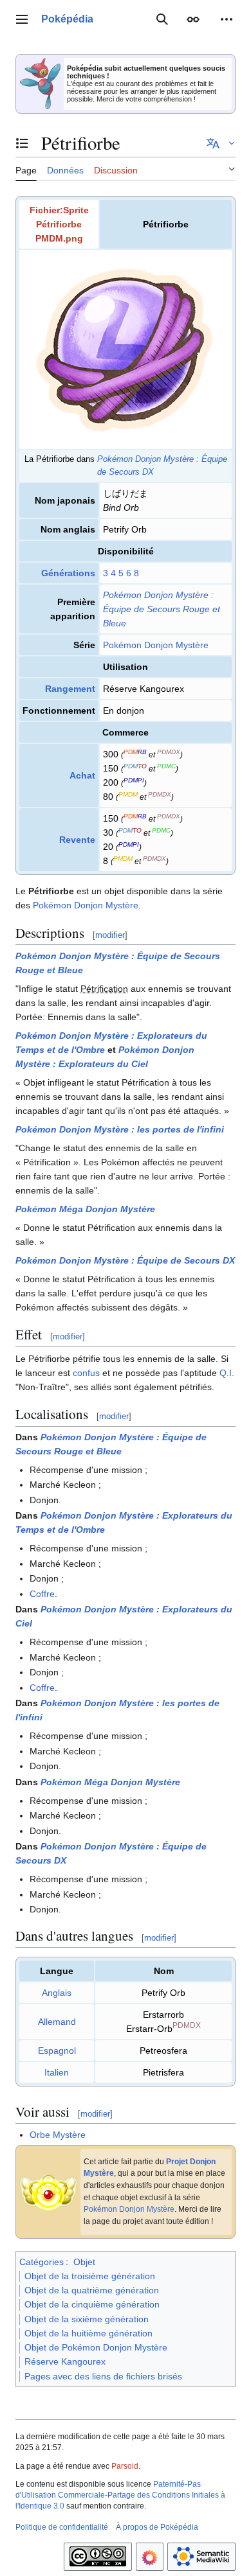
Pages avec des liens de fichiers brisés (103, 2376)
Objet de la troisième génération (90, 2276)
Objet (84, 2262)
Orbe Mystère (58, 2135)
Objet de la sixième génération (87, 2319)
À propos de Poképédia (157, 2527)
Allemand (57, 2022)
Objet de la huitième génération (88, 2333)
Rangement (70, 689)
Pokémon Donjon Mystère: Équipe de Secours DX (125, 1260)
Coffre (42, 1594)
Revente (77, 840)
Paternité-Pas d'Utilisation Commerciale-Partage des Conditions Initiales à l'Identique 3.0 (120, 2495)
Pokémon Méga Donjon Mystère (85, 1209)
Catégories (42, 2262)
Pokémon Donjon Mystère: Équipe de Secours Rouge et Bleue (162, 609)
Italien (57, 2072)
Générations (68, 573)
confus (86, 1373)
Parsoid (125, 2466)
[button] (22, 19)
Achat (82, 775)
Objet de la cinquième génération (92, 2304)
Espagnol (57, 2051)
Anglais (57, 1993)
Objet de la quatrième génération (92, 2290)
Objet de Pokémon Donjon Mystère (96, 2347)
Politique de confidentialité (62, 2527)
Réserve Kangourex (65, 2361)
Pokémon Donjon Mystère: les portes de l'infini (120, 1129)
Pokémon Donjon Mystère (156, 645)
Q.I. (227, 1373)
